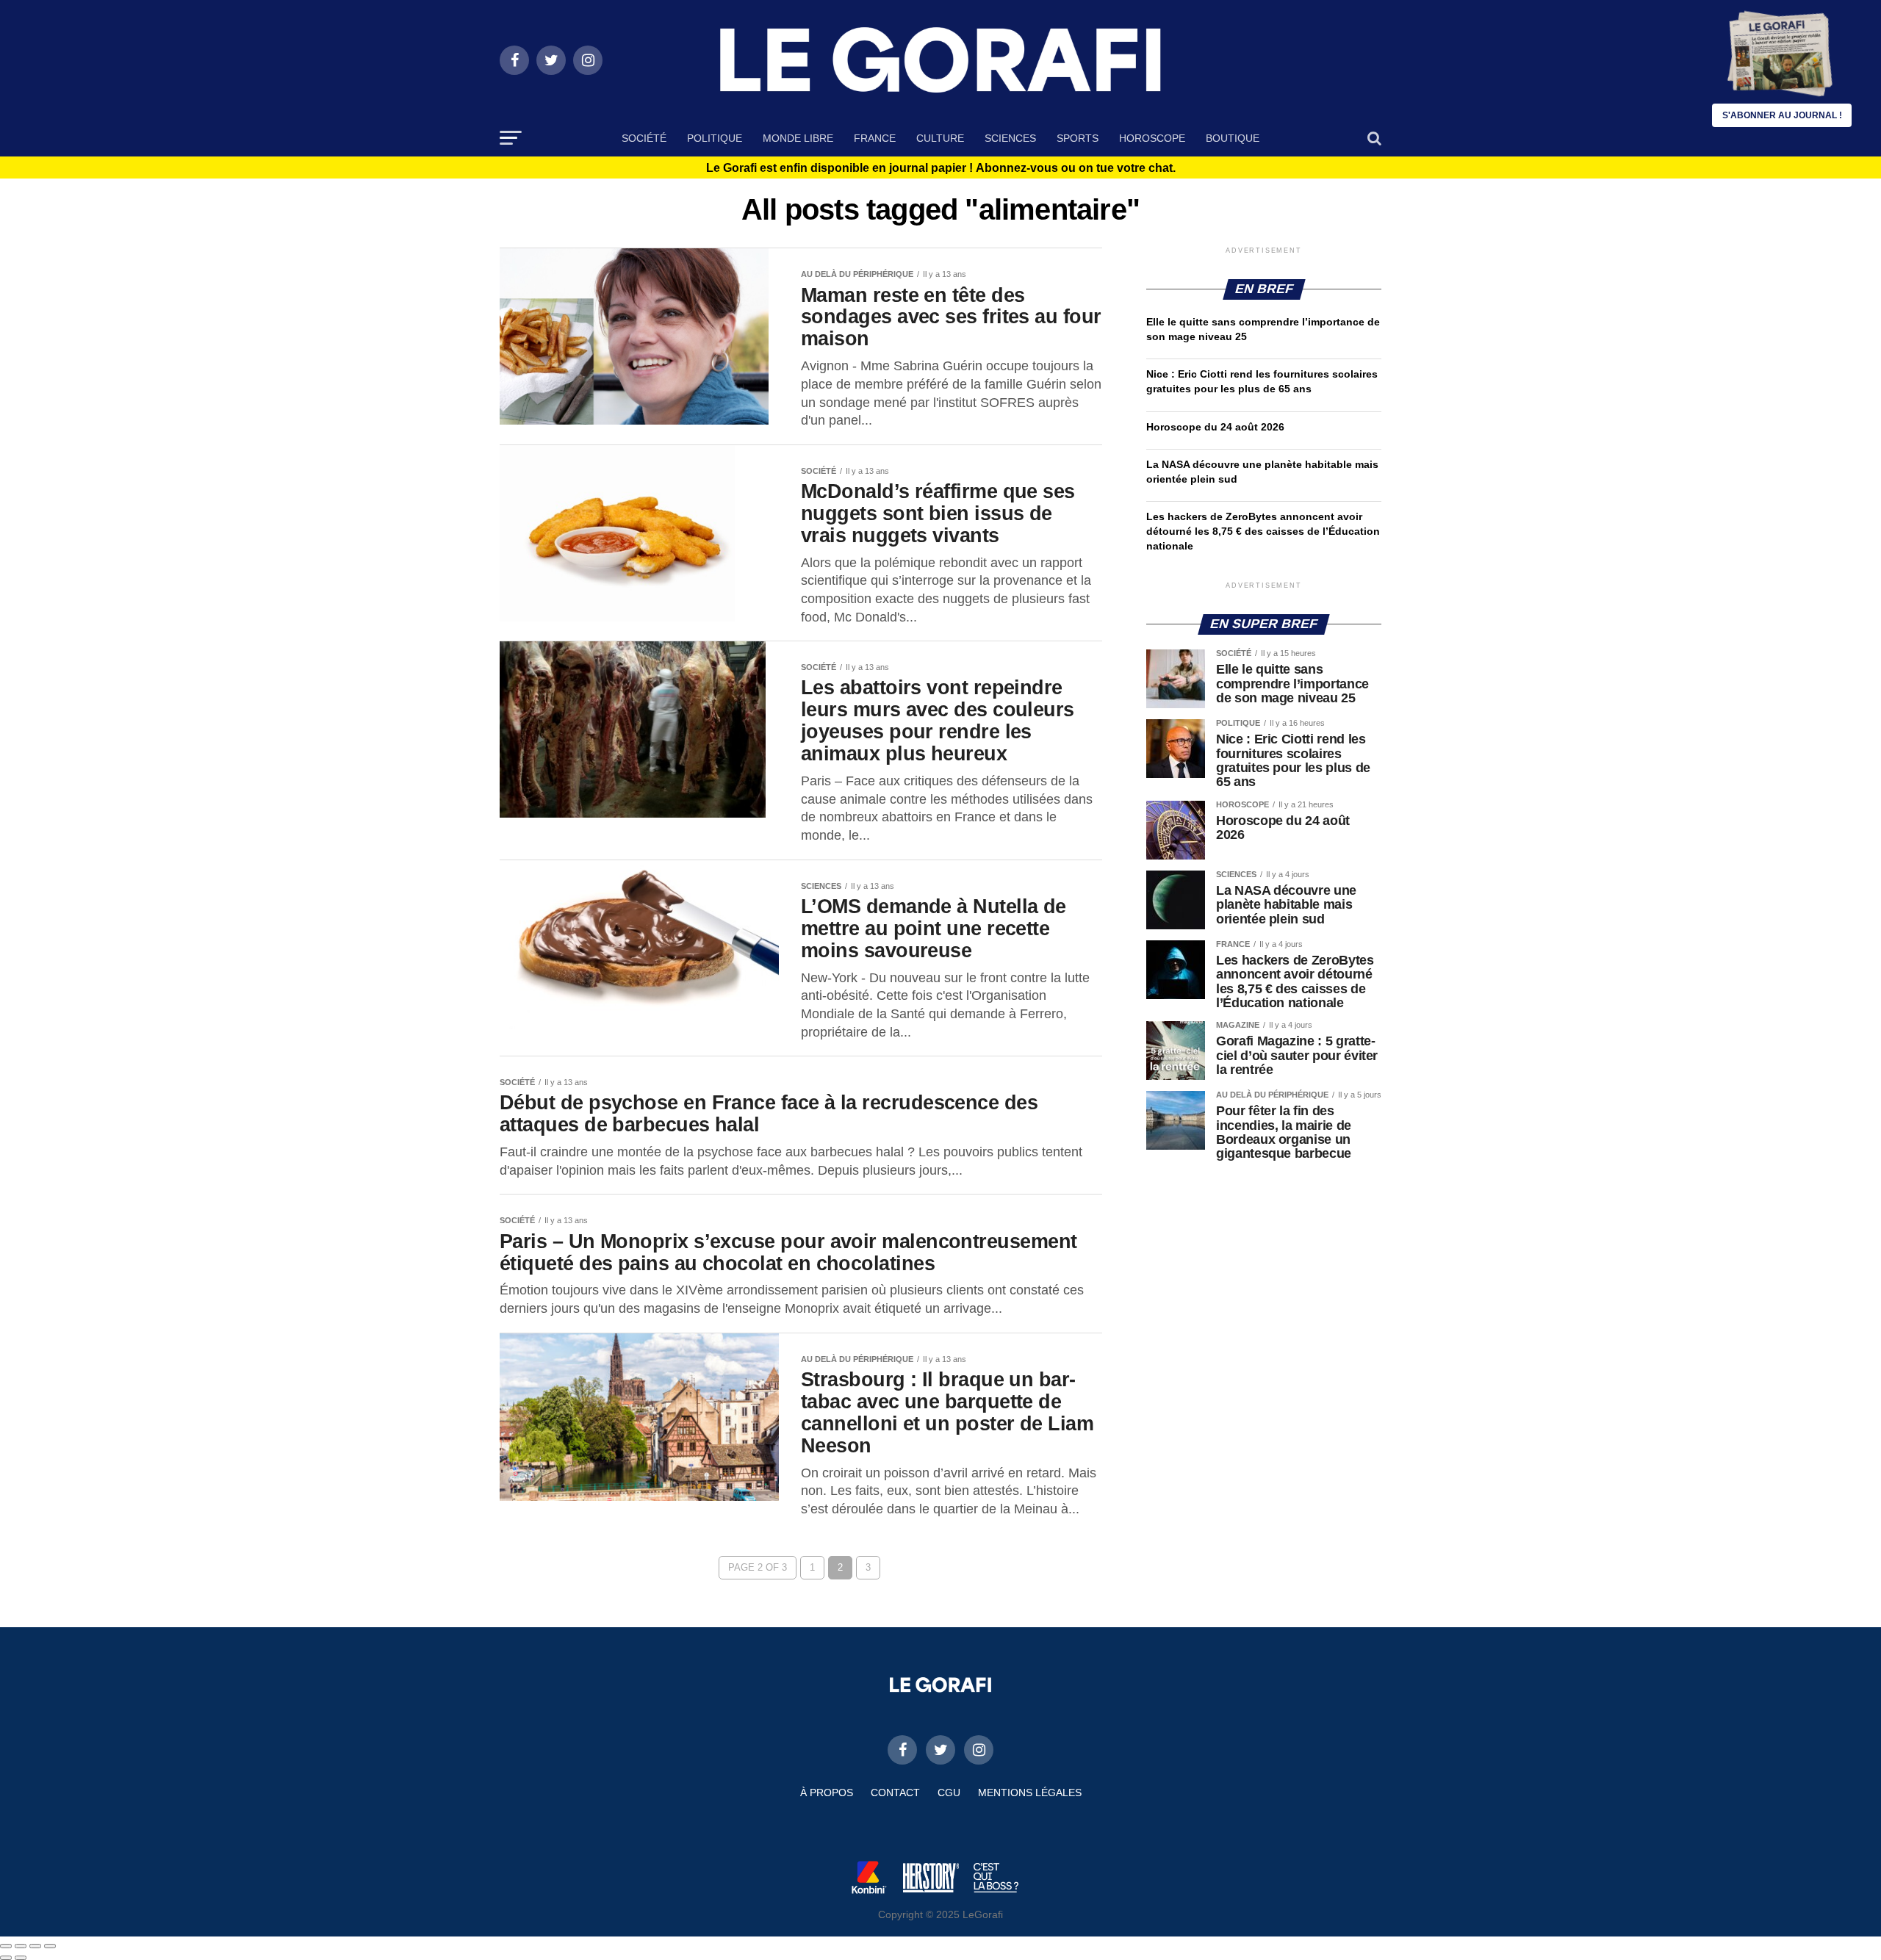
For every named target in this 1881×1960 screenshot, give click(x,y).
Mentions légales (1030, 1793)
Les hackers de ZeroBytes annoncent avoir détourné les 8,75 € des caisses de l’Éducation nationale (1263, 531)
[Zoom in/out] (50, 1946)
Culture (940, 138)
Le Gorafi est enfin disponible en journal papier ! (941, 168)
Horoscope (1152, 138)
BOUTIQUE (1233, 138)
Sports (1078, 138)
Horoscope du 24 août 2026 (1215, 427)
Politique (715, 138)
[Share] (21, 1946)
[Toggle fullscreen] (35, 1946)
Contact (895, 1793)
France (875, 138)
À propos (827, 1793)
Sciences (1010, 138)
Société (644, 138)
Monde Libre (798, 138)
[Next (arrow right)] (21, 1958)
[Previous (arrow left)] (6, 1958)
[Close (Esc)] (6, 1946)
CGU (949, 1793)
